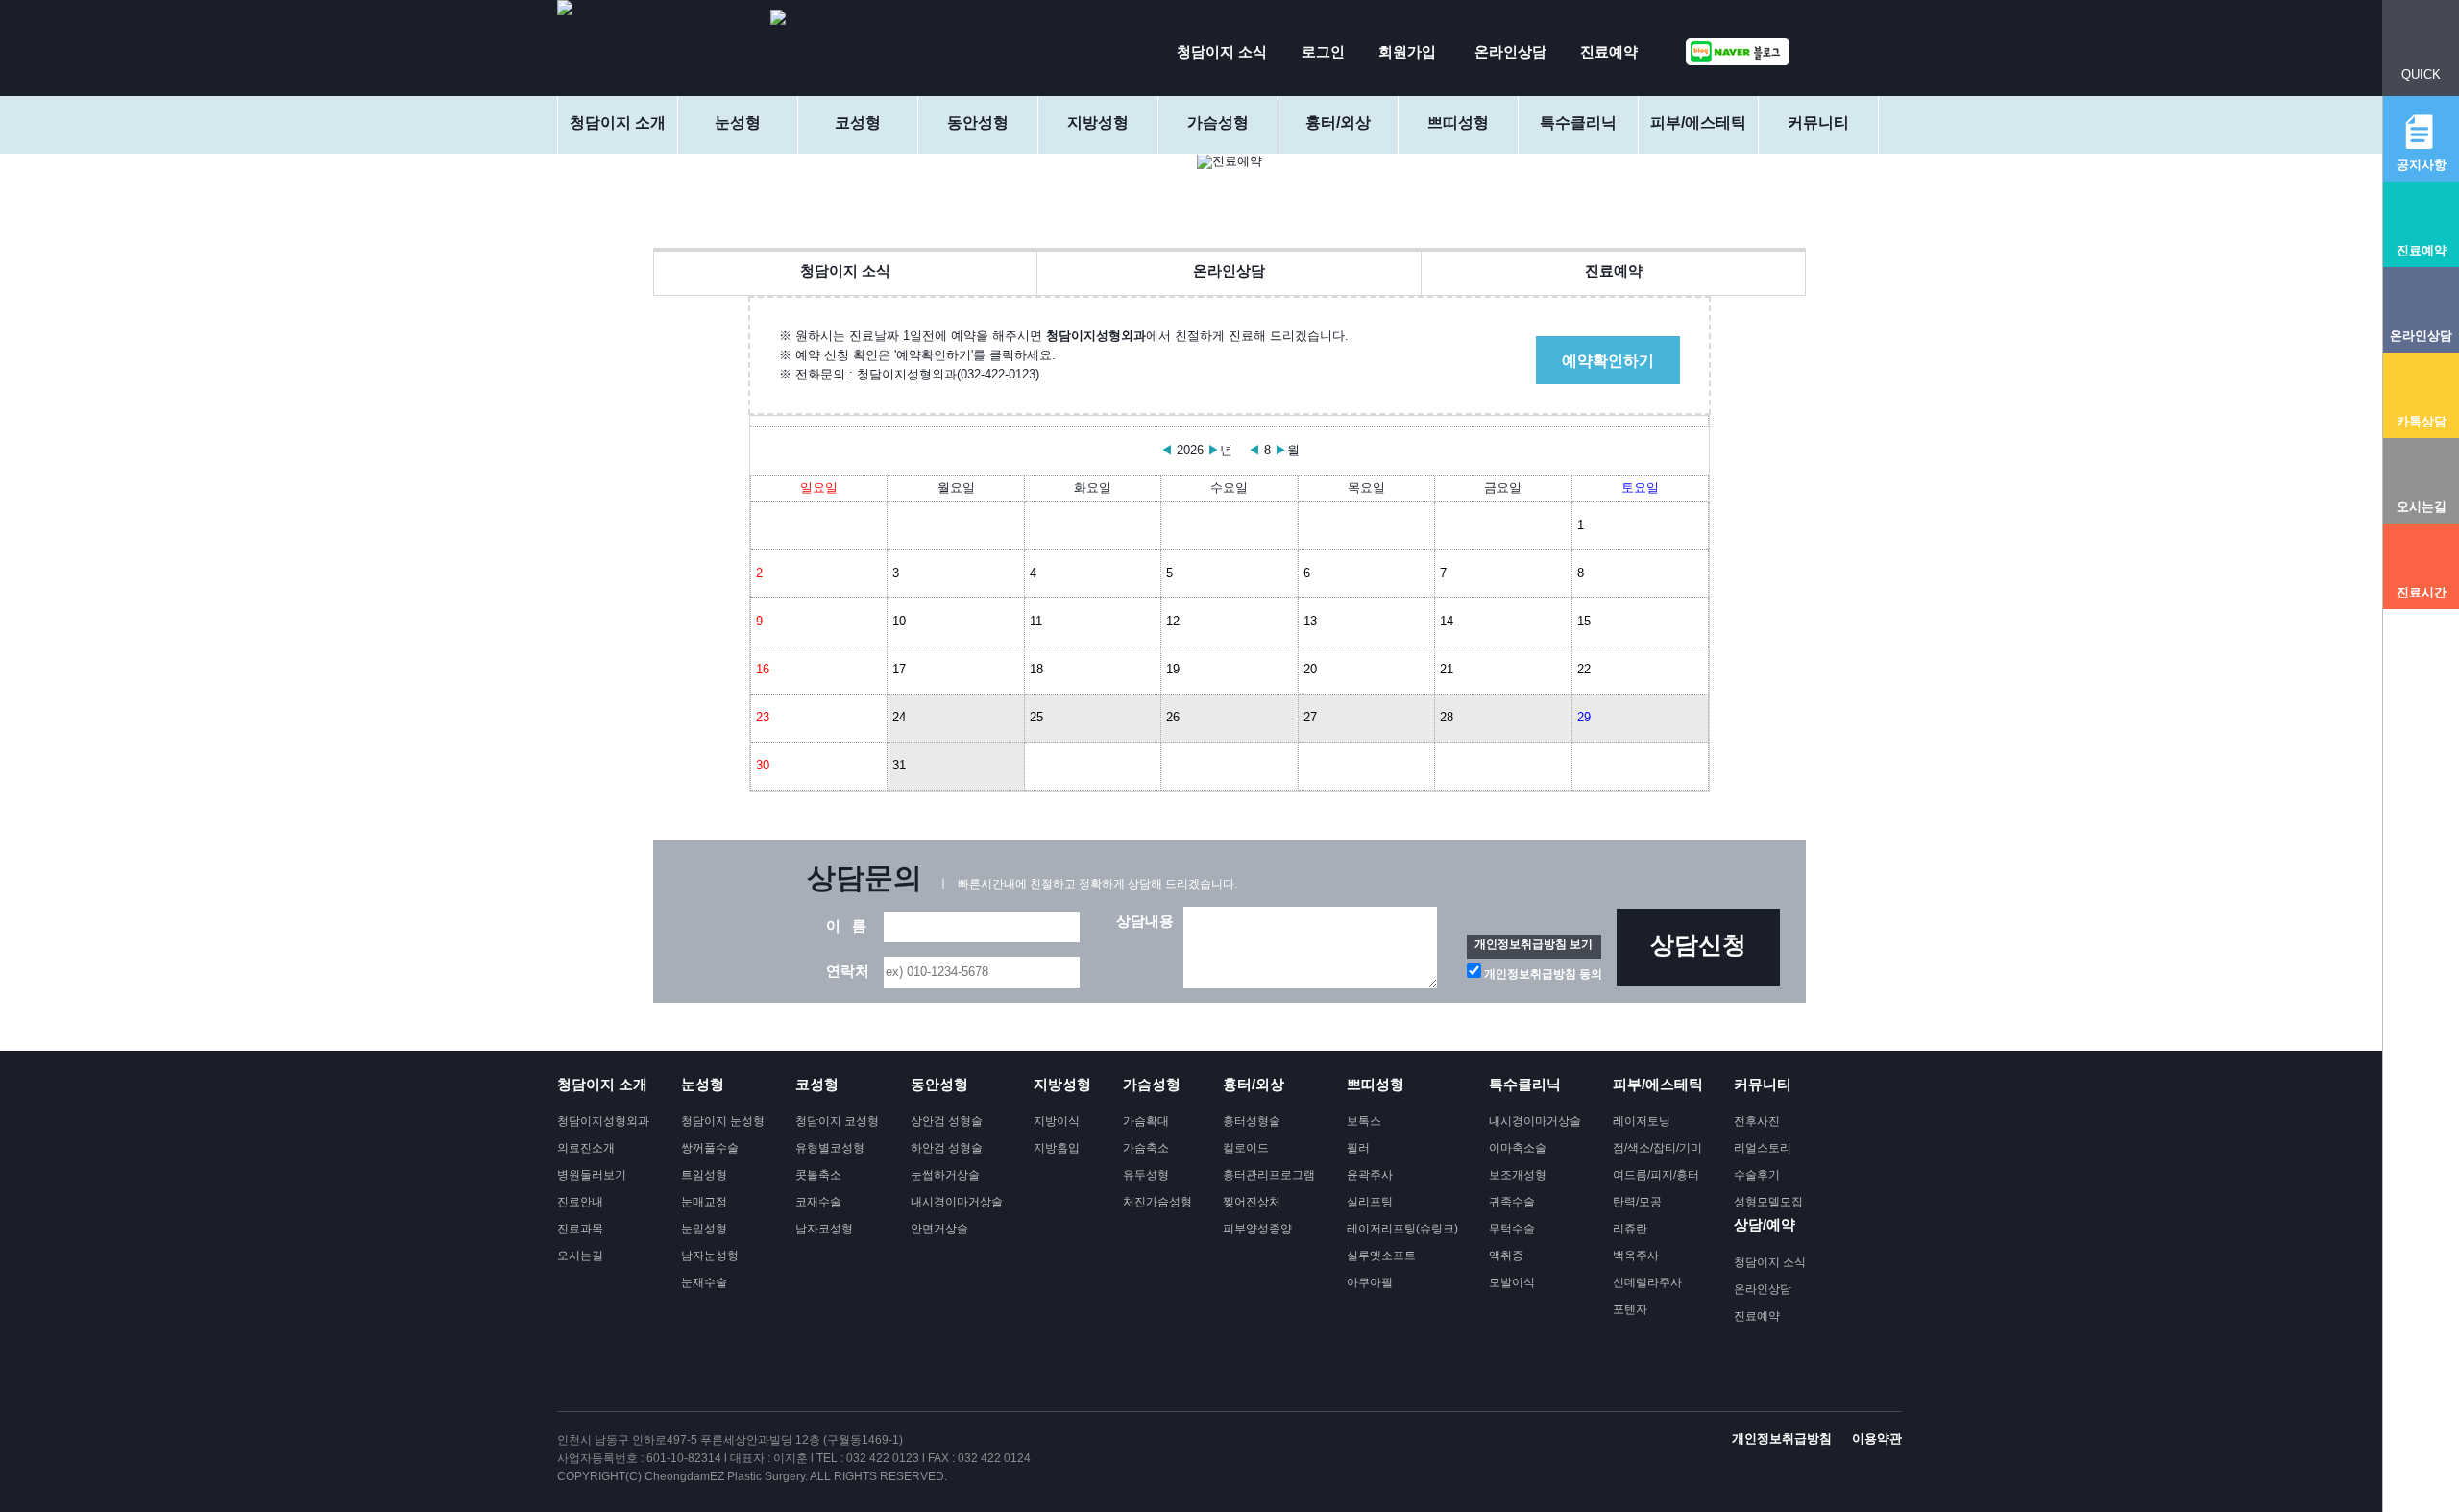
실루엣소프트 (1381, 1256)
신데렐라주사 (1647, 1282)
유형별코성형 (830, 1148)
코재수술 (818, 1202)
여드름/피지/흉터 (1656, 1175)
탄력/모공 (1637, 1202)
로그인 (1323, 51)
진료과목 (580, 1229)
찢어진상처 (1252, 1202)
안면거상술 (939, 1229)
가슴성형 (1218, 122)
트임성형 (704, 1175)
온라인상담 (1510, 51)
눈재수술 (704, 1282)
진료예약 (1609, 51)
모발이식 (1512, 1282)
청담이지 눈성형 (723, 1121)
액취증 (1506, 1256)
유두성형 (1146, 1175)
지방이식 (1057, 1121)
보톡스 (1364, 1121)
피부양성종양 (1257, 1229)
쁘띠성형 (1458, 122)
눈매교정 (704, 1202)
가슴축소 (1146, 1148)
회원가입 (1407, 51)
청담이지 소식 (1222, 51)
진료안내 (580, 1202)
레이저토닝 (1642, 1121)
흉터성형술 (1252, 1121)
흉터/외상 (1338, 122)
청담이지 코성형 (837, 1121)
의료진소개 (586, 1148)
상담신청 (1698, 944)
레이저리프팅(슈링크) (1402, 1229)
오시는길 (580, 1256)
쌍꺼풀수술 (710, 1148)
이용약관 (1877, 1439)
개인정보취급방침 (1782, 1439)
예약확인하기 (1608, 361)
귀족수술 (1512, 1202)
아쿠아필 (1370, 1282)
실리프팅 (1370, 1202)
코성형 (858, 122)
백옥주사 (1636, 1256)
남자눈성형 (710, 1256)
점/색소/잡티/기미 (1657, 1148)
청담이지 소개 (618, 122)
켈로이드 (1246, 1148)
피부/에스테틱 (1698, 122)
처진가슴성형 (1157, 1202)
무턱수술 (1512, 1229)
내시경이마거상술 (957, 1202)
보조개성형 (1518, 1175)
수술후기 (1757, 1175)
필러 (1358, 1148)
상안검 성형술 (947, 1121)
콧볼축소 (818, 1175)
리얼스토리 (1763, 1148)
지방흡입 (1057, 1148)
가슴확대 (1146, 1121)
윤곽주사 (1370, 1175)
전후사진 (1757, 1121)
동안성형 (978, 122)
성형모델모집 (1768, 1202)
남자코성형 (824, 1229)
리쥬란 (1630, 1229)
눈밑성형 (704, 1229)
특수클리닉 (1578, 122)
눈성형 (738, 122)
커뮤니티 (1818, 122)
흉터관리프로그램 (1269, 1175)
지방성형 (1098, 122)
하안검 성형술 (947, 1148)
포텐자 (1630, 1309)
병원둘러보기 (592, 1175)
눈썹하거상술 (945, 1175)
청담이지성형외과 (603, 1121)
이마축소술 (1518, 1148)
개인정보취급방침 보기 (1534, 944)
